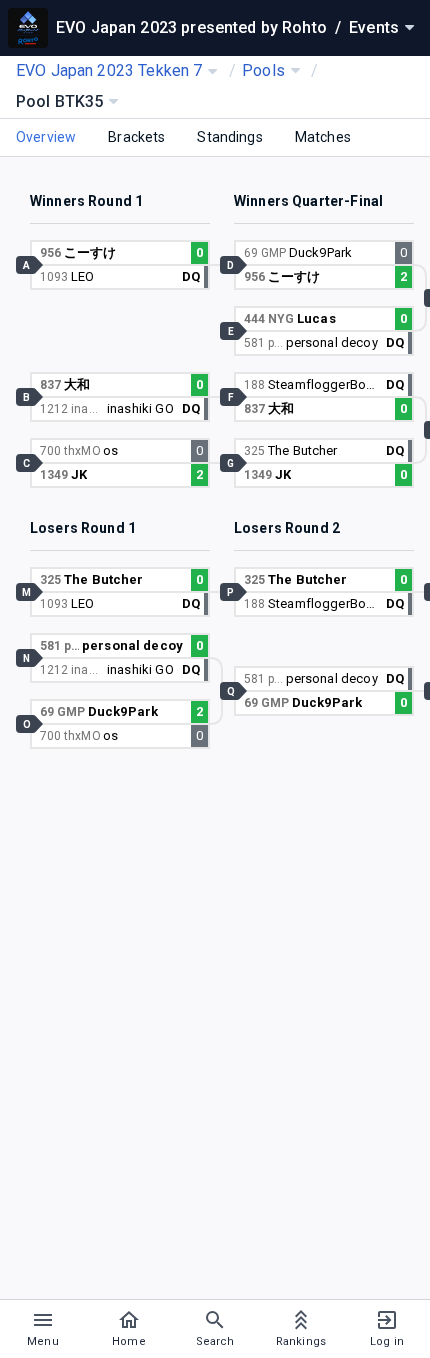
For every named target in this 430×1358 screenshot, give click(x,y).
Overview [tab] (46, 137)
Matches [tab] (323, 137)
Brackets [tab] (136, 137)
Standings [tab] (229, 137)
